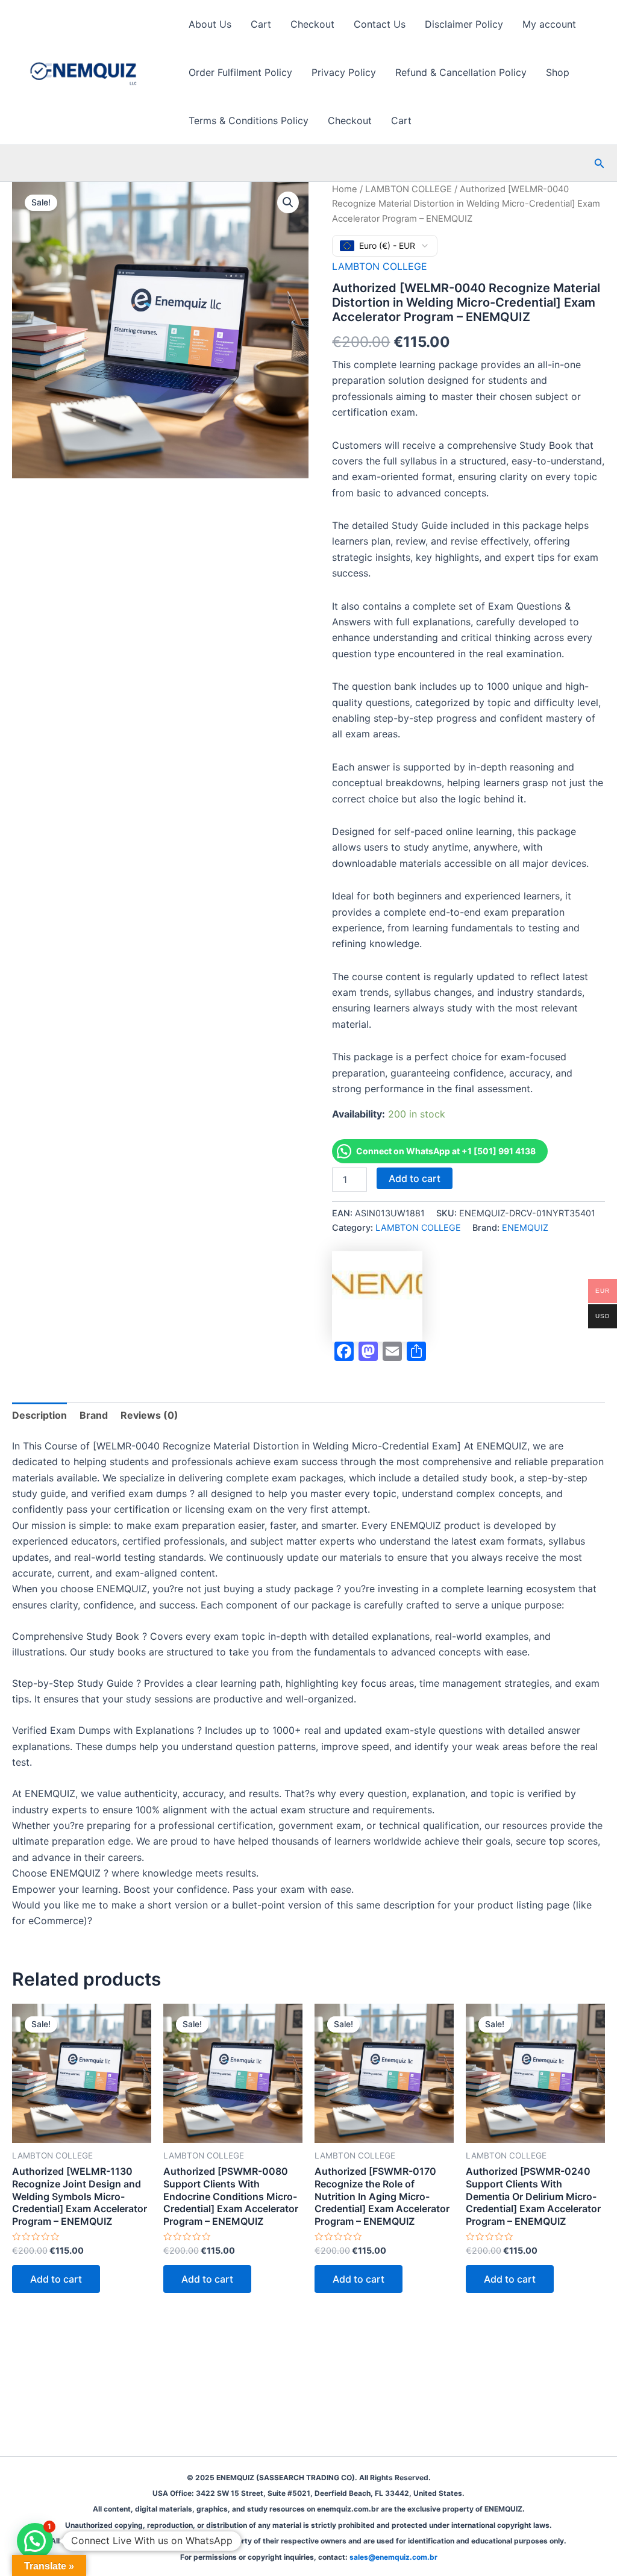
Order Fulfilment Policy (240, 72)
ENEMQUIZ (525, 1227)
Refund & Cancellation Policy (461, 72)
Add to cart (415, 1178)
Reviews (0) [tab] (149, 1415)
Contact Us (380, 24)
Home (345, 189)
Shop (558, 72)
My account (549, 24)
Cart (261, 24)
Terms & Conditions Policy (249, 120)
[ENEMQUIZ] (377, 1296)
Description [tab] (39, 1415)
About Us (210, 24)
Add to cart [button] (56, 2279)
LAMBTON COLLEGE (409, 189)
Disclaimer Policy (464, 24)
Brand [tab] (94, 1415)
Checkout (312, 24)
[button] (600, 164)
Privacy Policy (344, 72)
